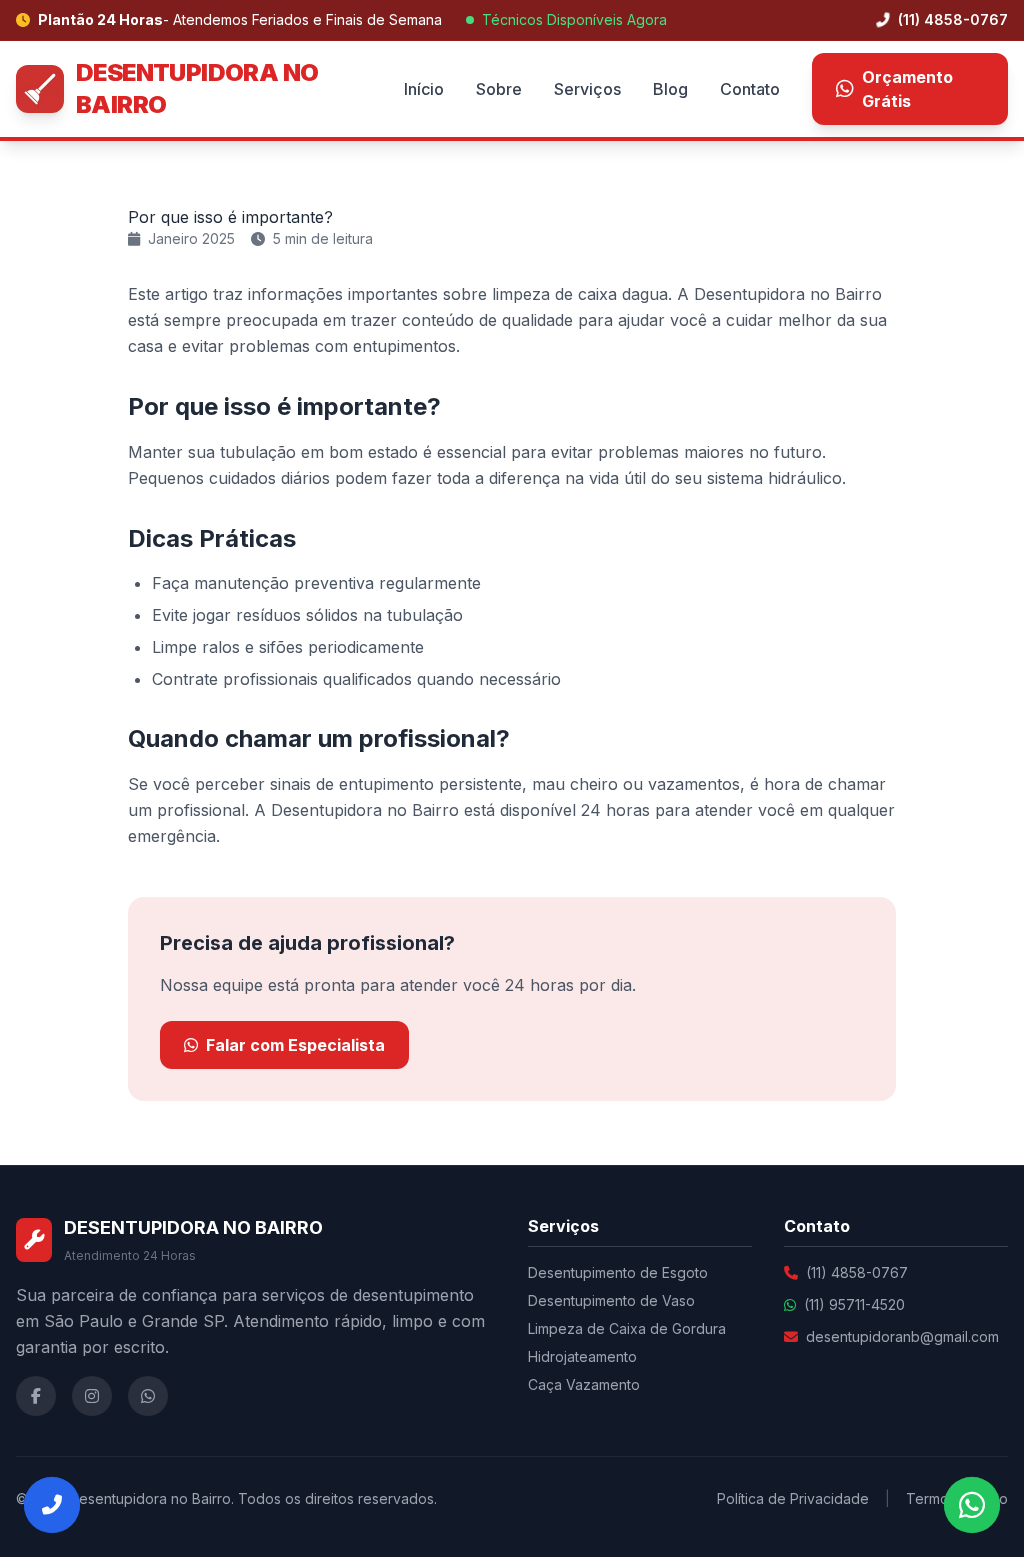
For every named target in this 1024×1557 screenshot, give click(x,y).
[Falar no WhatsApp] (972, 1505)
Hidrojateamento (582, 1356)
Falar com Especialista (295, 1045)
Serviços (587, 89)
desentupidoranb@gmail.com (902, 1336)
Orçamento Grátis (907, 89)
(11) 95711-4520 (854, 1304)
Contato (750, 89)
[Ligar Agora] (52, 1505)
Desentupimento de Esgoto (618, 1272)
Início (424, 89)
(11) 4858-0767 (951, 19)
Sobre (499, 89)
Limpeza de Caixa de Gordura (627, 1328)
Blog (670, 89)
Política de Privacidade (793, 1498)
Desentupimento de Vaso (611, 1300)
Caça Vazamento (584, 1384)
